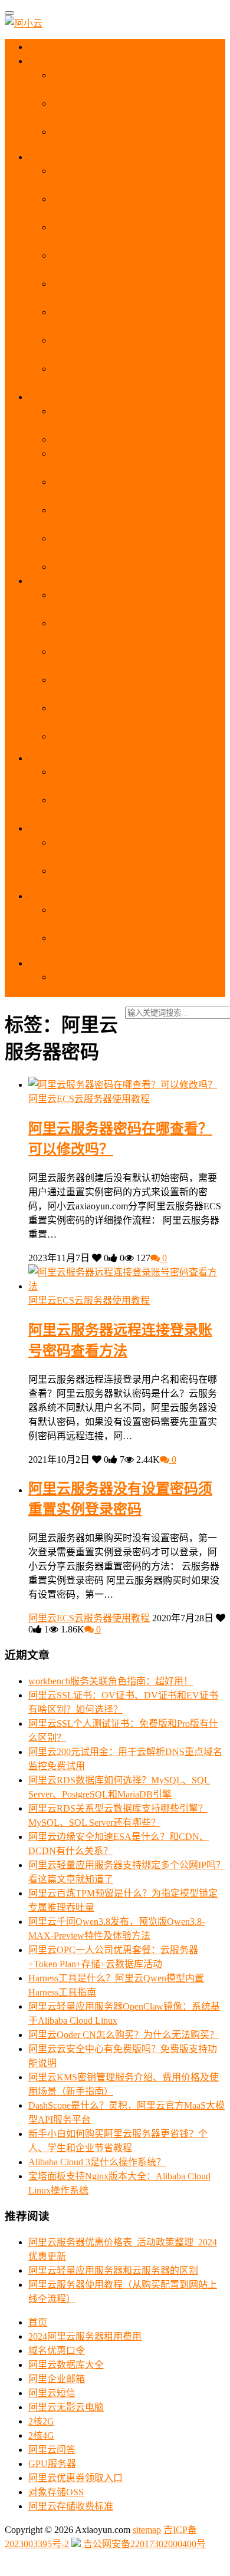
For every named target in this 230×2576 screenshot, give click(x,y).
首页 (48, 47)
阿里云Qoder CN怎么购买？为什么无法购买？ (124, 2035)
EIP (45, 963)
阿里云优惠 (61, 61)
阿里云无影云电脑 (66, 2407)
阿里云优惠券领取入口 (75, 2478)
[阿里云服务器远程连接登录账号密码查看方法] (127, 1286)
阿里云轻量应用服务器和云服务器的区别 (137, 439)
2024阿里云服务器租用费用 (85, 2336)
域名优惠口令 (57, 2351)
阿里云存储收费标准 (71, 2506)
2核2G (41, 2421)
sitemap (147, 2530)
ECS (48, 157)
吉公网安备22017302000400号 (143, 2544)
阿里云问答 (52, 2450)
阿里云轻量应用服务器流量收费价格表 (132, 567)
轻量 (48, 397)
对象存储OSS (56, 2492)
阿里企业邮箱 (57, 2379)
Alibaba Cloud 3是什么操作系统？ (97, 2162)
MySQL (53, 758)
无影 (47, 581)
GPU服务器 (52, 2464)
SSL (47, 896)
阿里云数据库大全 (66, 2365)
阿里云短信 (52, 2393)
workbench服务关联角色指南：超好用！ (111, 1681)
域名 (48, 828)
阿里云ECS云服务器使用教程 (89, 1099)
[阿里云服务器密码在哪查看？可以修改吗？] (123, 1085)
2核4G (41, 2435)
